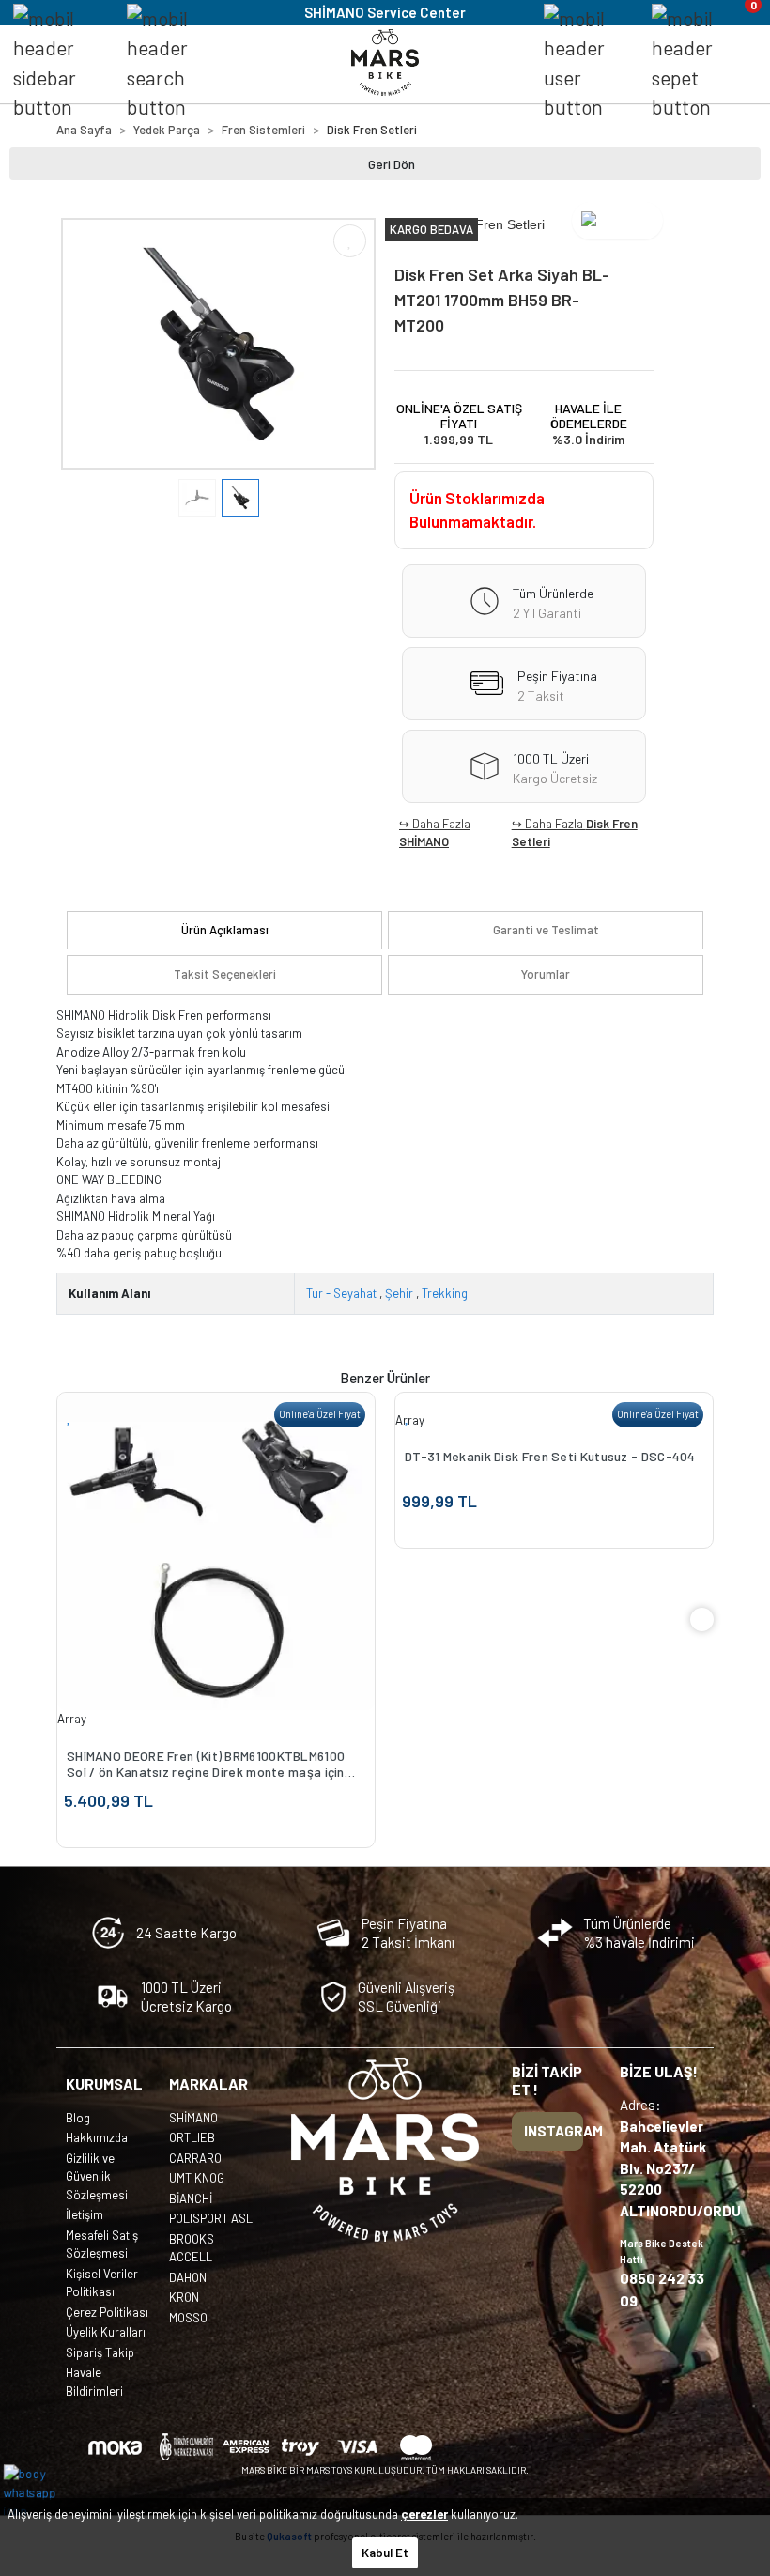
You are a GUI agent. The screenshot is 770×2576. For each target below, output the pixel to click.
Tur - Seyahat (341, 1293)
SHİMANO (424, 841)
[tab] (224, 931)
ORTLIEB (192, 2137)
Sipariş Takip (100, 2352)
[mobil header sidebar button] (62, 63)
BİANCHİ (191, 2198)
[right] (702, 1620)
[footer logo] (385, 2150)
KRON (184, 2297)
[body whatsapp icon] (39, 2491)
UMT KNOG (197, 2178)
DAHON (188, 2277)
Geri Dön (392, 164)
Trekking (445, 1293)
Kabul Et (385, 2553)
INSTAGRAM (554, 2131)
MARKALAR (208, 2083)
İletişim (85, 2214)
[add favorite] (69, 1416)
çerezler (424, 2514)
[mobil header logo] (385, 61)
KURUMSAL (104, 2083)
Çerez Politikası (107, 2312)
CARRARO (195, 2158)
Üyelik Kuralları (106, 2332)
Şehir (399, 1293)
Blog (78, 2118)
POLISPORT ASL (211, 2218)
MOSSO (188, 2318)
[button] (85, 344)
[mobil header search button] (174, 63)
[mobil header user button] (591, 63)
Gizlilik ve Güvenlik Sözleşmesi (97, 2176)
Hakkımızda (97, 2137)
